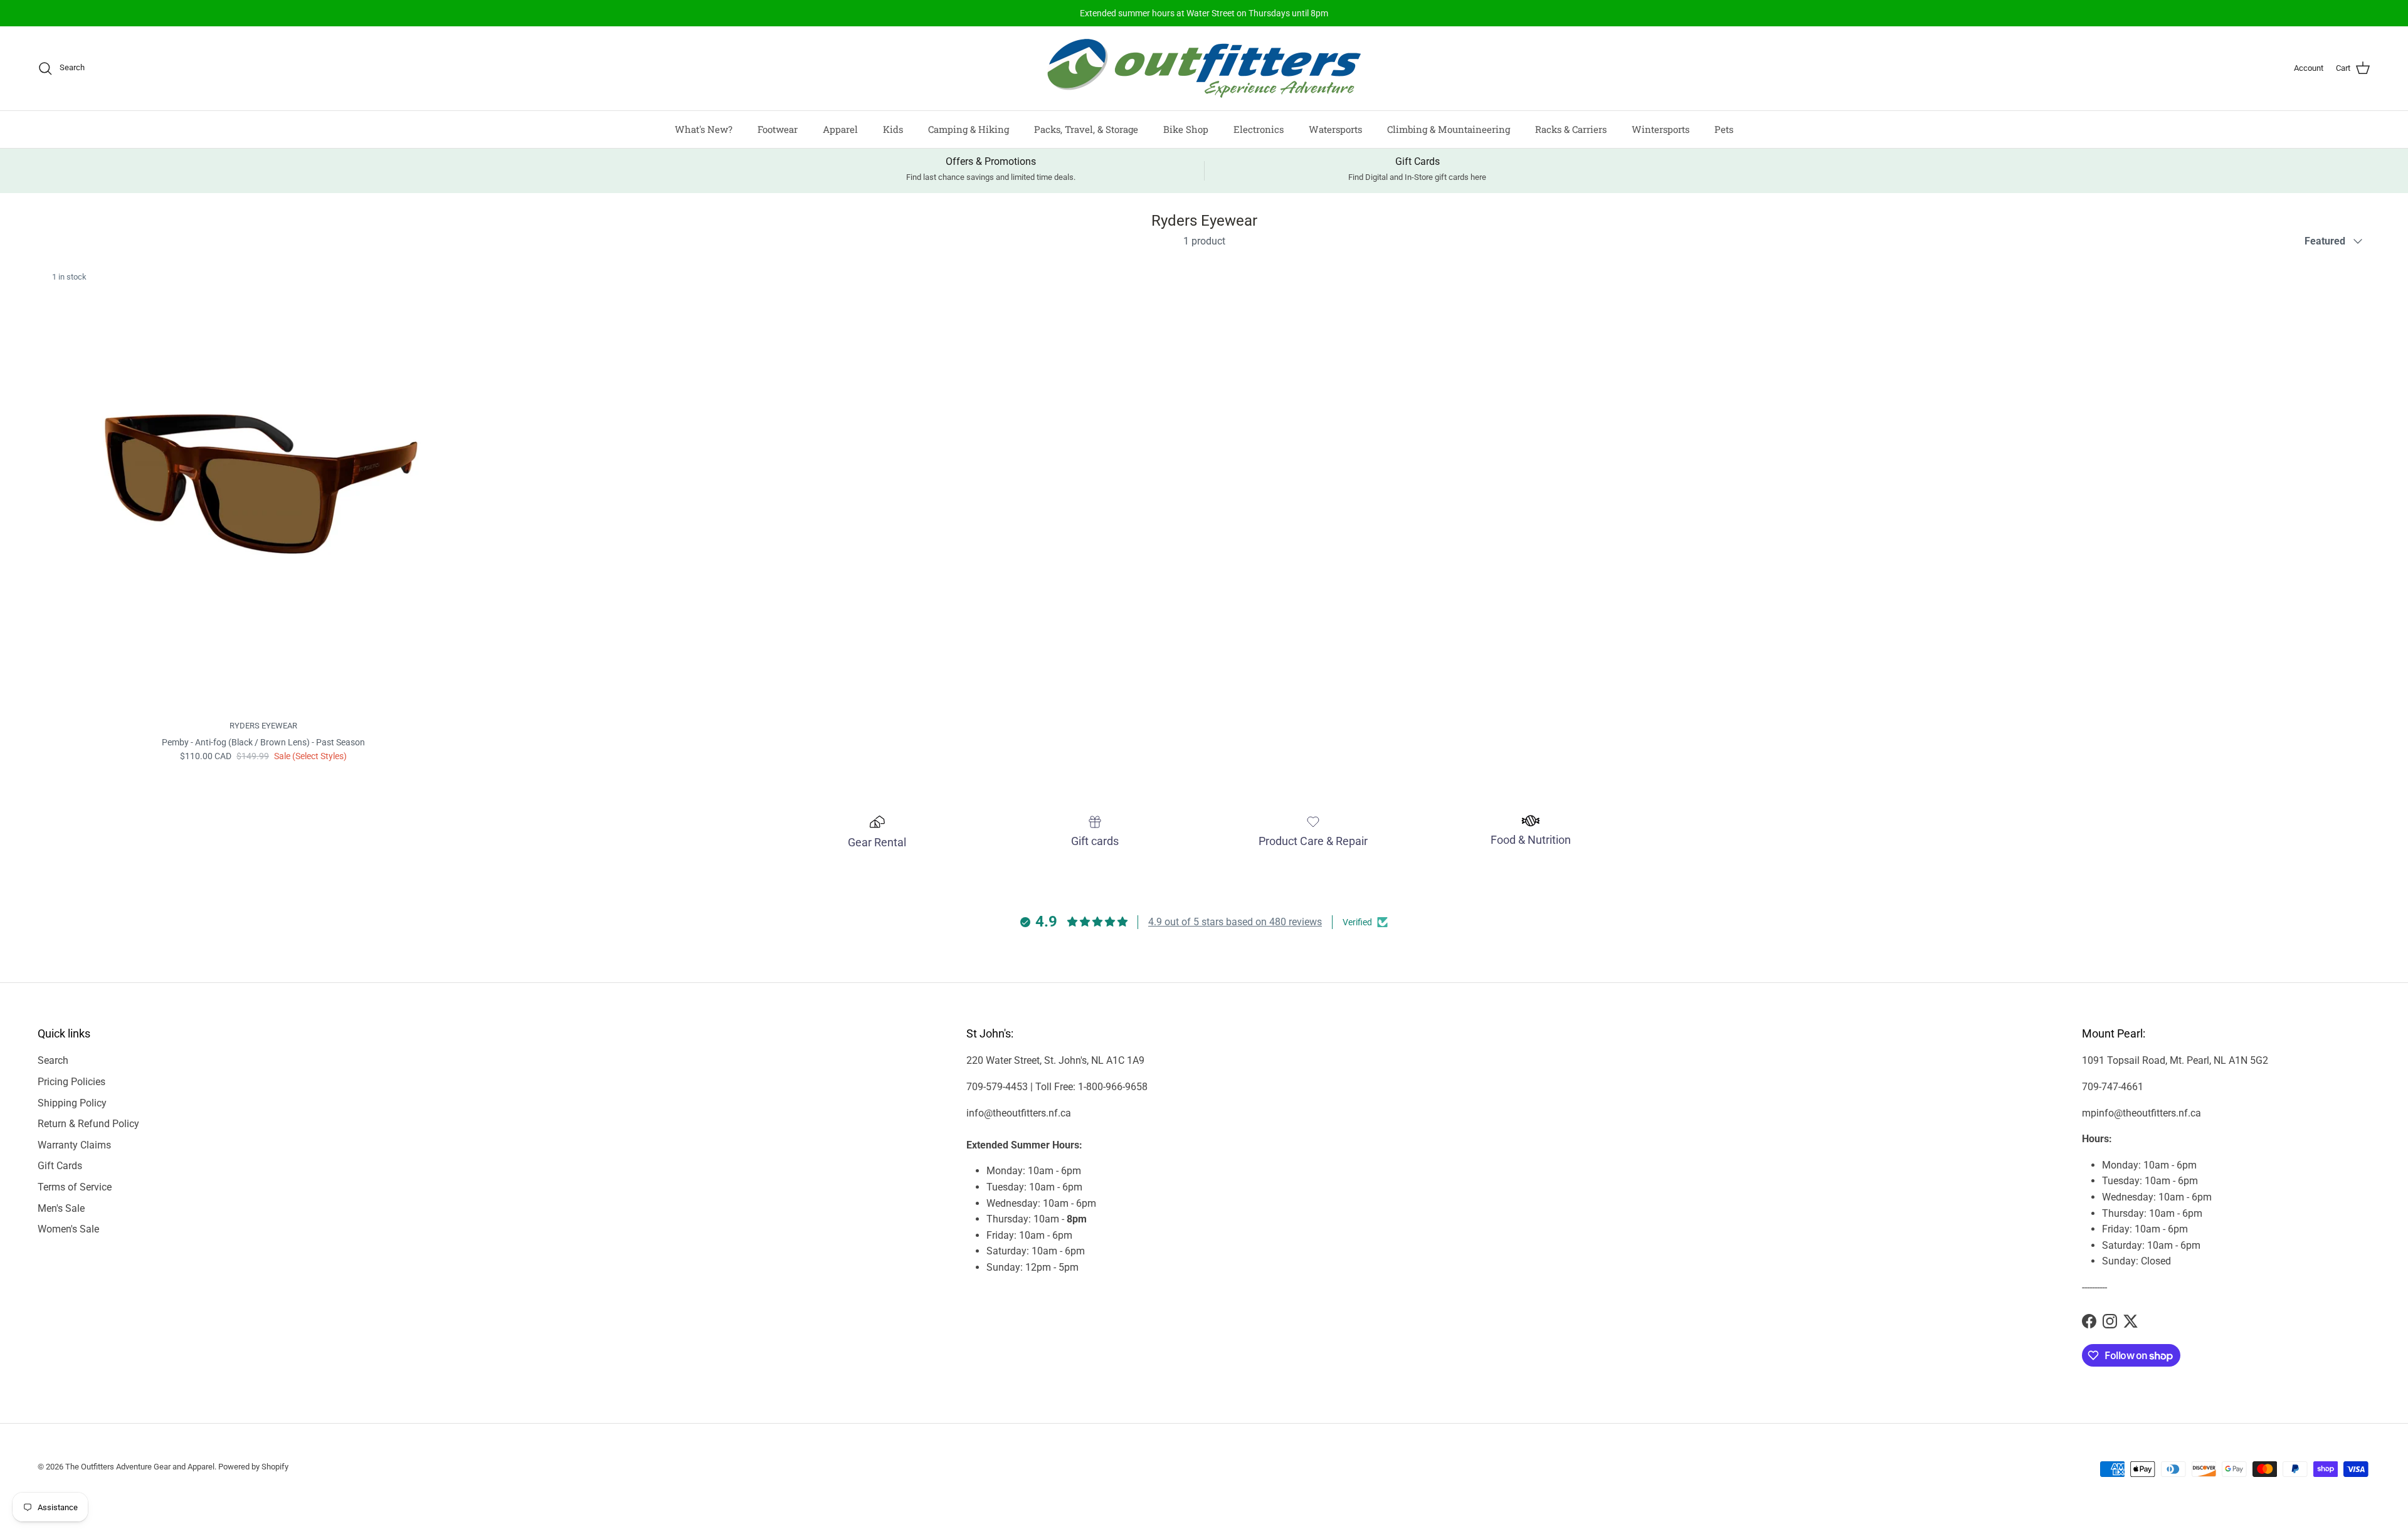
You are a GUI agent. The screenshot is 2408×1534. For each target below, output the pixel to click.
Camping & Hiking (969, 129)
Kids (893, 129)
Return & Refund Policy (88, 1124)
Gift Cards (60, 1166)
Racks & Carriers (1571, 129)
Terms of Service (75, 1187)
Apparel (840, 129)
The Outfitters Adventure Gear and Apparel (140, 1467)
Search (53, 1060)
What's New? (704, 129)
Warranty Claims (74, 1145)
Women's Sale (68, 1229)
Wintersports (1661, 129)
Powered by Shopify (253, 1467)
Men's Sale (61, 1208)
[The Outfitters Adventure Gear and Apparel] (1204, 68)
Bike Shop (1186, 129)
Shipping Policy (72, 1103)
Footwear (778, 129)
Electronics (1259, 129)
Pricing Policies (71, 1082)
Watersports (1335, 129)
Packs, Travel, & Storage (1086, 129)
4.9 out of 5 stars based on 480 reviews (1235, 922)
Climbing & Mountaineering (1449, 129)
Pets (1724, 129)
